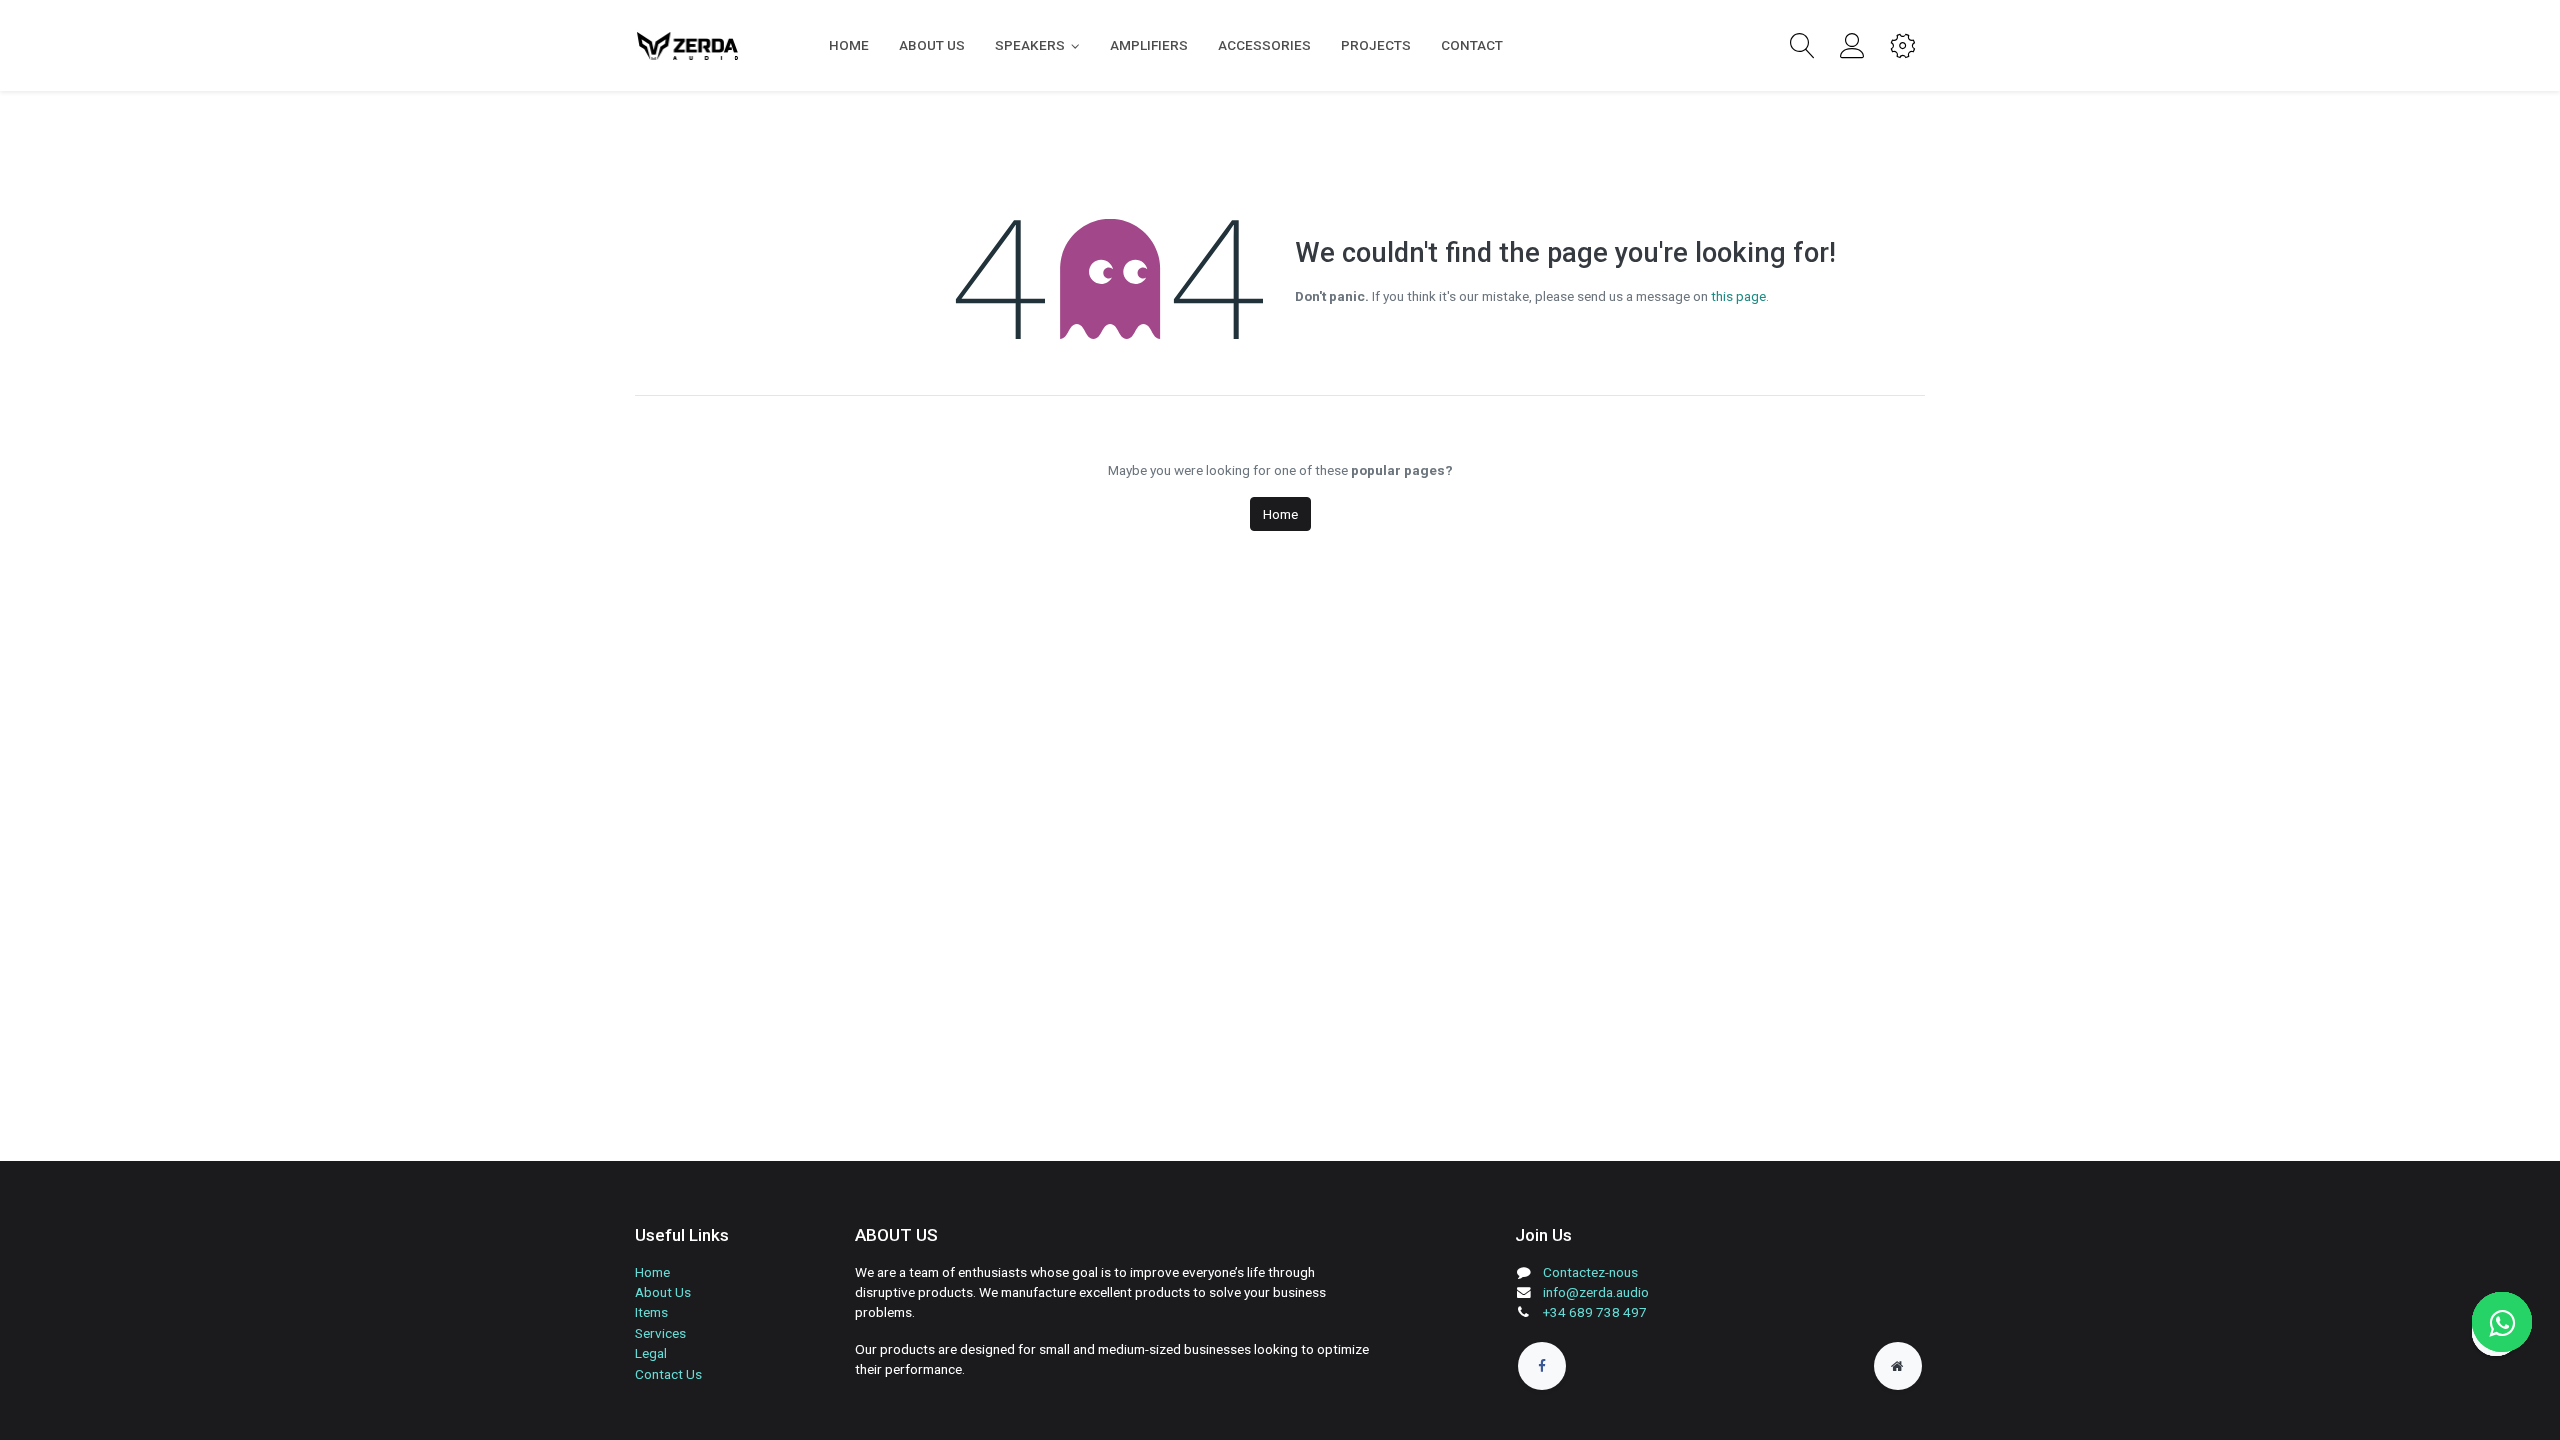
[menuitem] (849, 45)
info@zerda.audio (1596, 1292)
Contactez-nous (1590, 1272)
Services (660, 1333)
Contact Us (668, 1374)
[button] (1802, 46)
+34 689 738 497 (1595, 1312)
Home (1280, 514)
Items (651, 1312)
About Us (663, 1292)
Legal (651, 1353)
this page (1738, 296)
